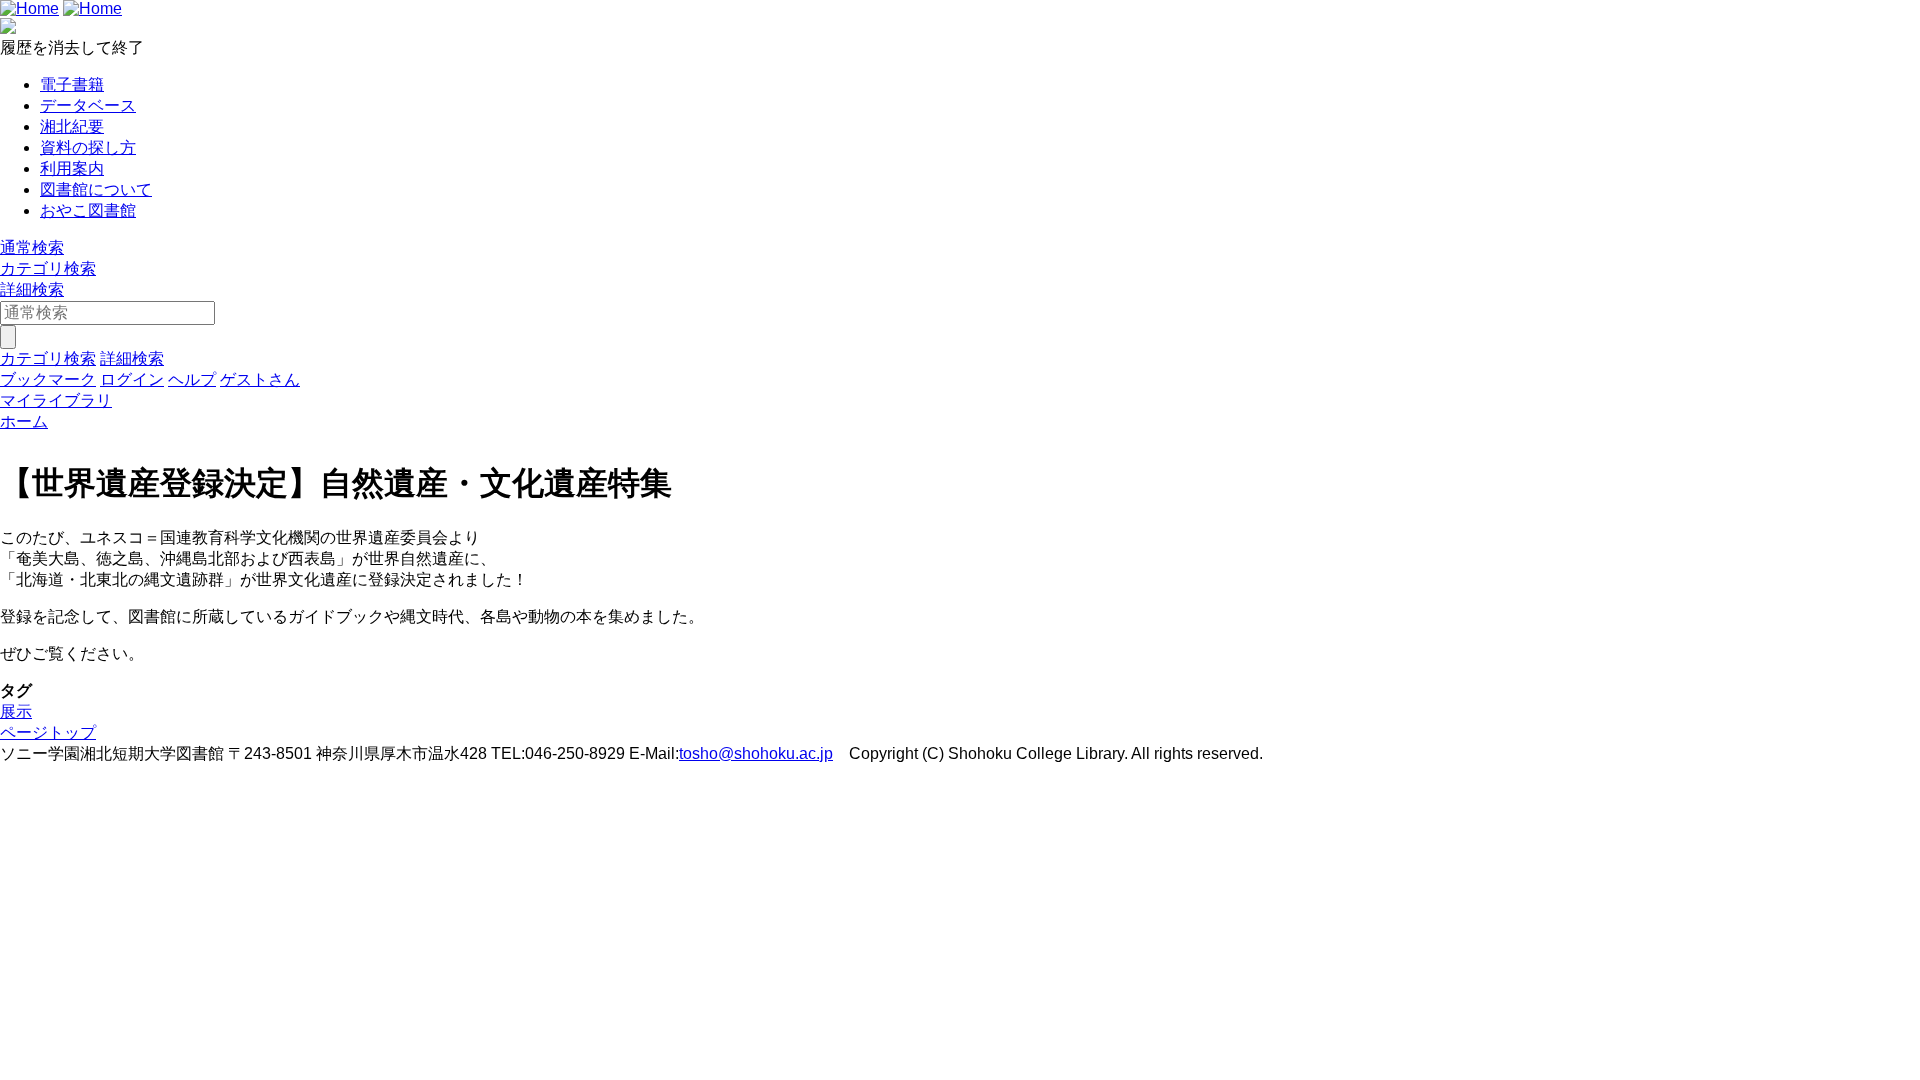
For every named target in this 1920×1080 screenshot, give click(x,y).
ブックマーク (48, 379)
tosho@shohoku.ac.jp (756, 753)
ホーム (24, 421)
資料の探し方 (88, 147)
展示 (16, 711)
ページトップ (48, 732)
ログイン (132, 379)
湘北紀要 (72, 126)
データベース (88, 105)
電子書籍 (72, 84)
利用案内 (72, 168)
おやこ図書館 (88, 210)
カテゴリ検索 (48, 268)
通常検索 (32, 247)
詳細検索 (32, 289)
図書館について (96, 189)
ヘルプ (192, 379)
